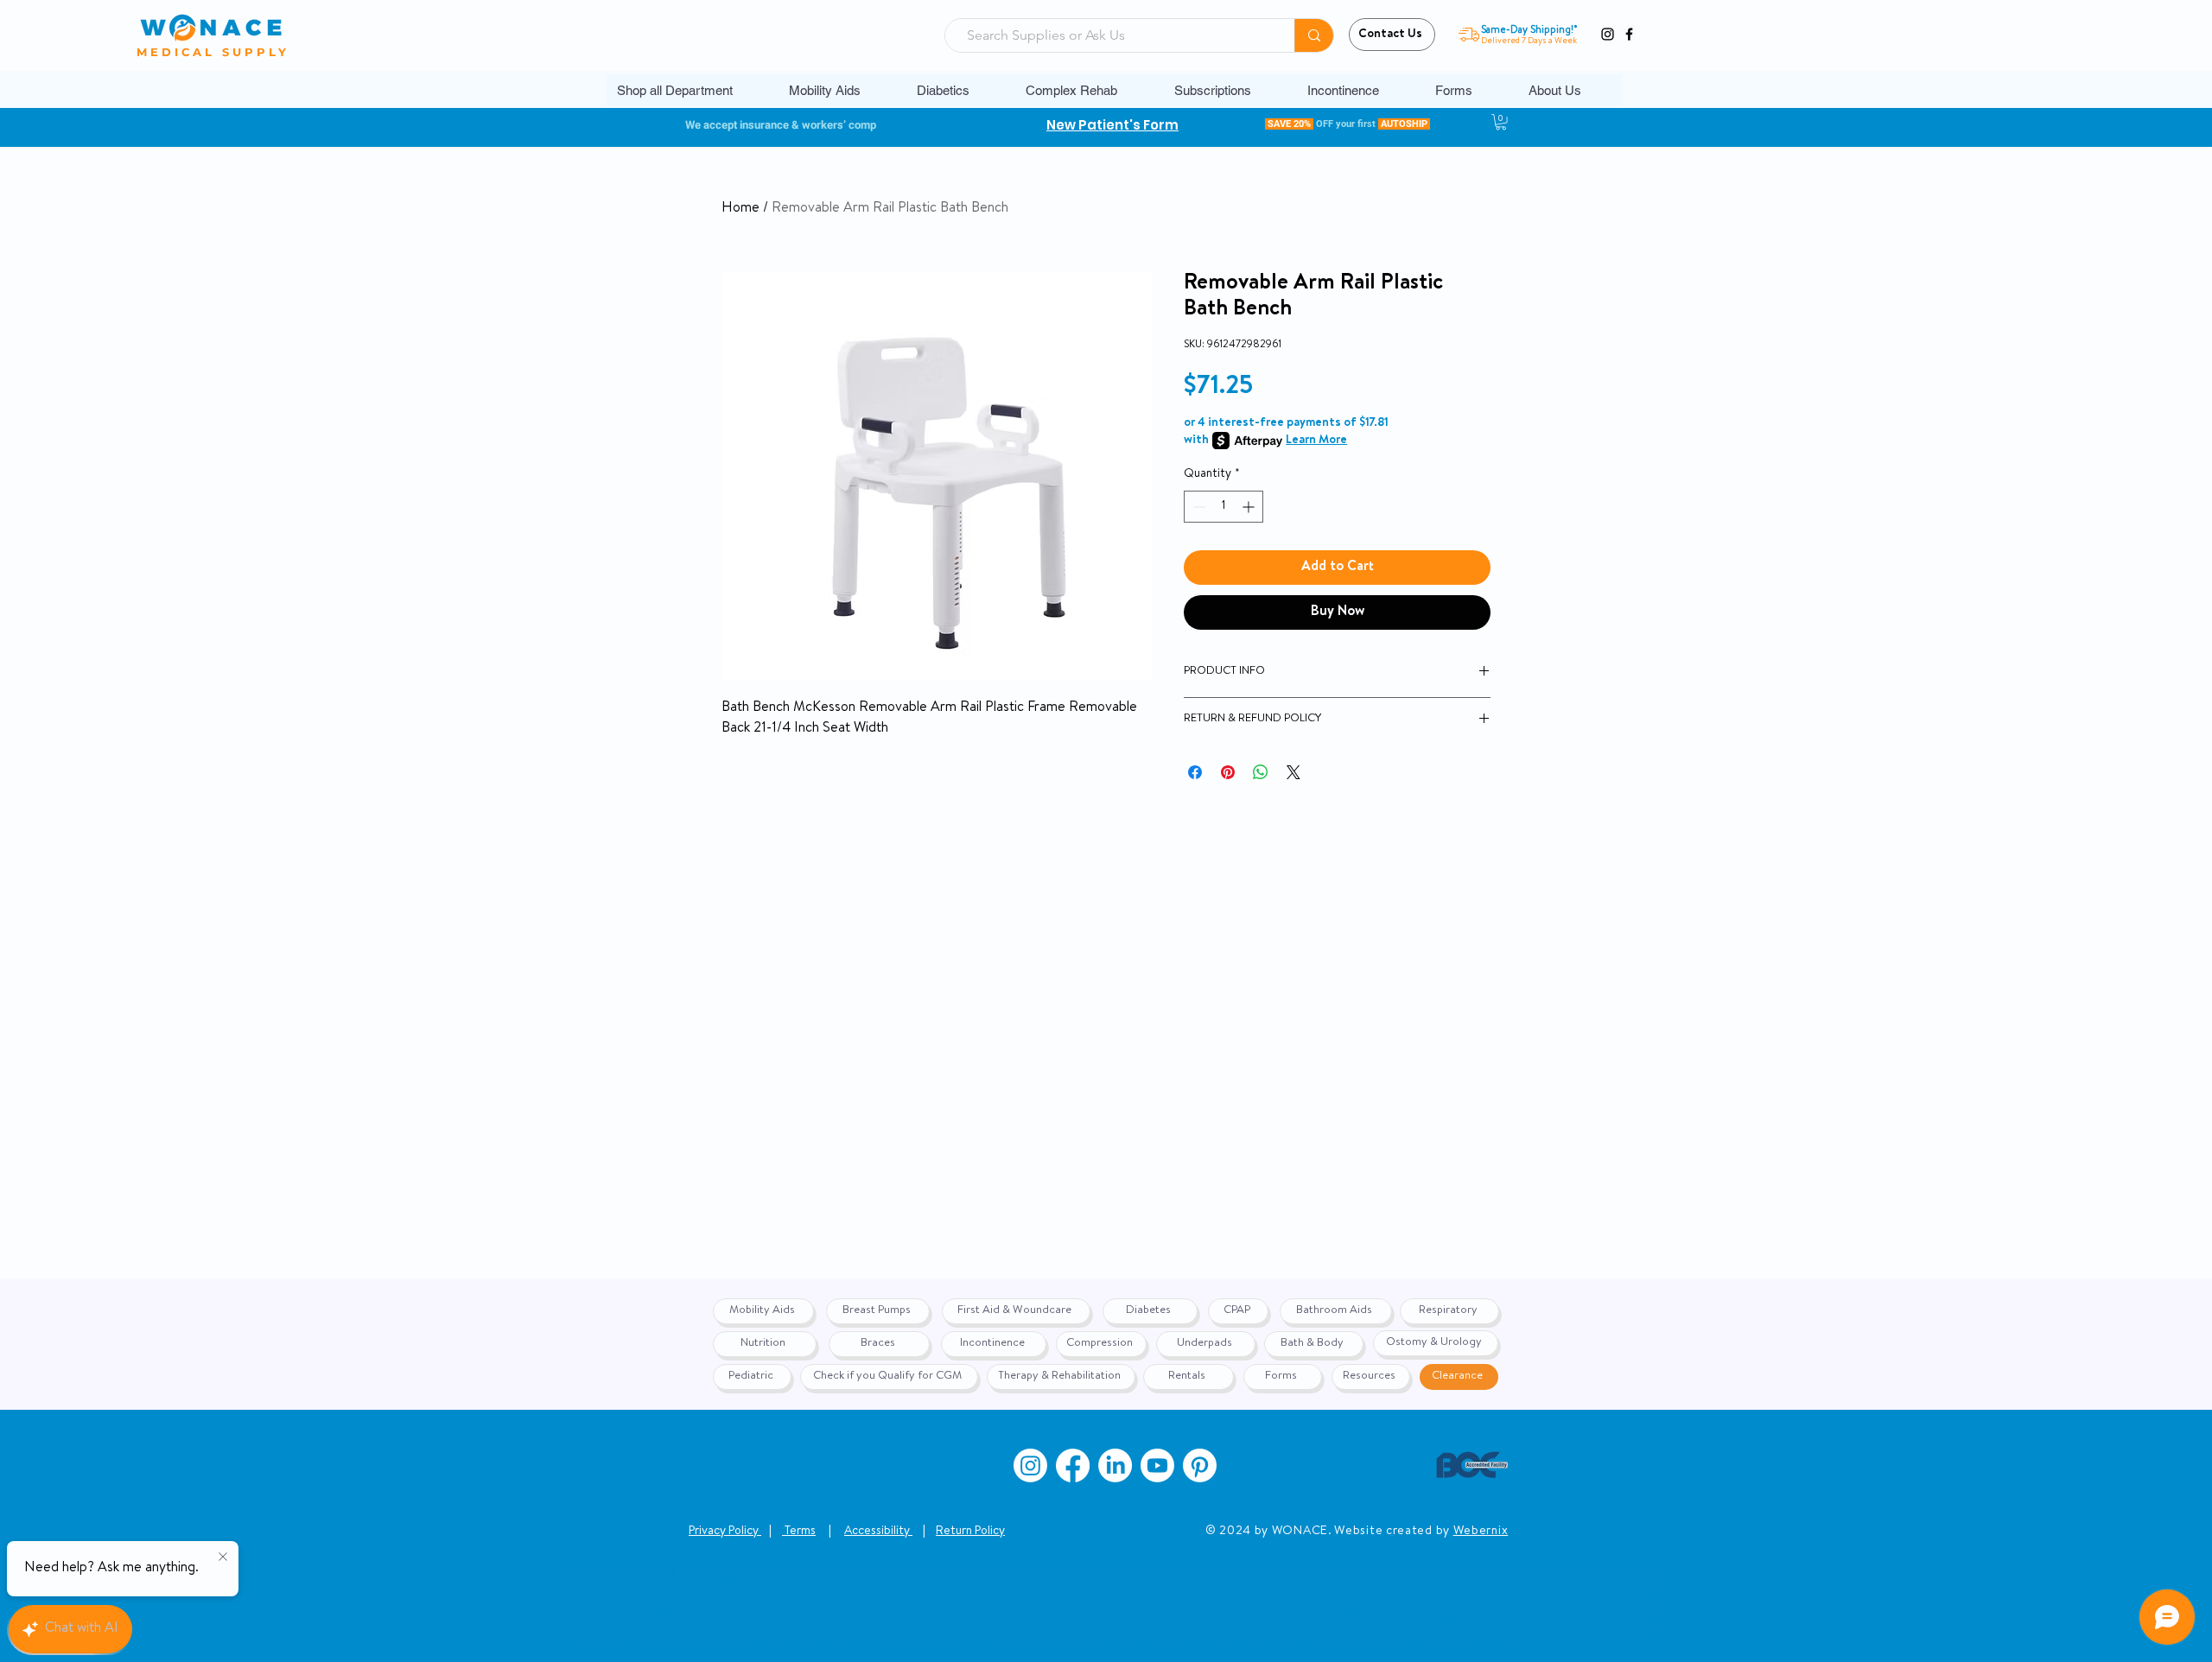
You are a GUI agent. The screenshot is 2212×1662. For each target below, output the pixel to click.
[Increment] (1250, 507)
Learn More (1316, 441)
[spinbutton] (1224, 507)
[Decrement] (1197, 507)
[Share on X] (1294, 772)
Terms (799, 1532)
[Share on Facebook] (1195, 772)
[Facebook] (1629, 34)
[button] (840, 90)
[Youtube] (1157, 1465)
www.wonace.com (1175, 1642)
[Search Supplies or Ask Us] (1314, 35)
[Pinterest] (1200, 1465)
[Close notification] (223, 1557)
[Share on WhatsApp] (1261, 772)
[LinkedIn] (1115, 1465)
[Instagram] (1608, 34)
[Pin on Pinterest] (1228, 772)
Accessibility (878, 1532)
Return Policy (970, 1532)
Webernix (1481, 1532)
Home (741, 209)
